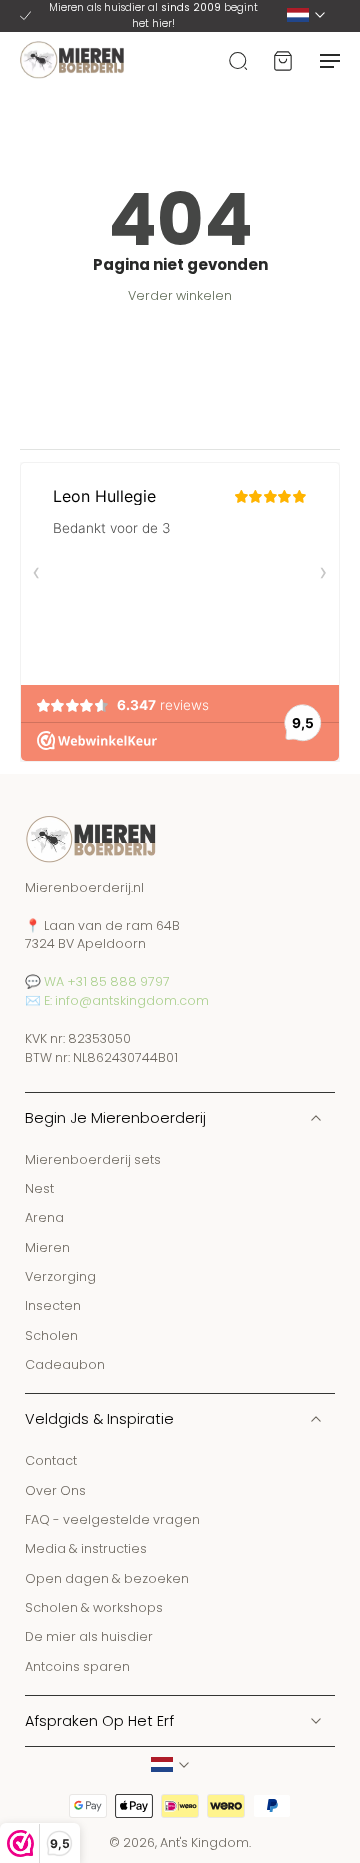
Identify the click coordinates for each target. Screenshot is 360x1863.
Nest (39, 1188)
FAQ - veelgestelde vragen (112, 1519)
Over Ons (55, 1489)
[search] (238, 60)
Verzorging (60, 1276)
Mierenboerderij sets (93, 1158)
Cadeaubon (65, 1364)
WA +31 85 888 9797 (107, 981)
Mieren (47, 1246)
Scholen (51, 1334)
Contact (51, 1460)
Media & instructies (86, 1548)
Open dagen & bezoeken (107, 1577)
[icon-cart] (282, 60)
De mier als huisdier (89, 1636)
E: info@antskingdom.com (126, 1000)
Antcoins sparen (77, 1665)
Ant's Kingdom (204, 1842)
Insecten (53, 1305)
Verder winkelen (180, 295)
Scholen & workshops (94, 1607)
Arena (44, 1217)
